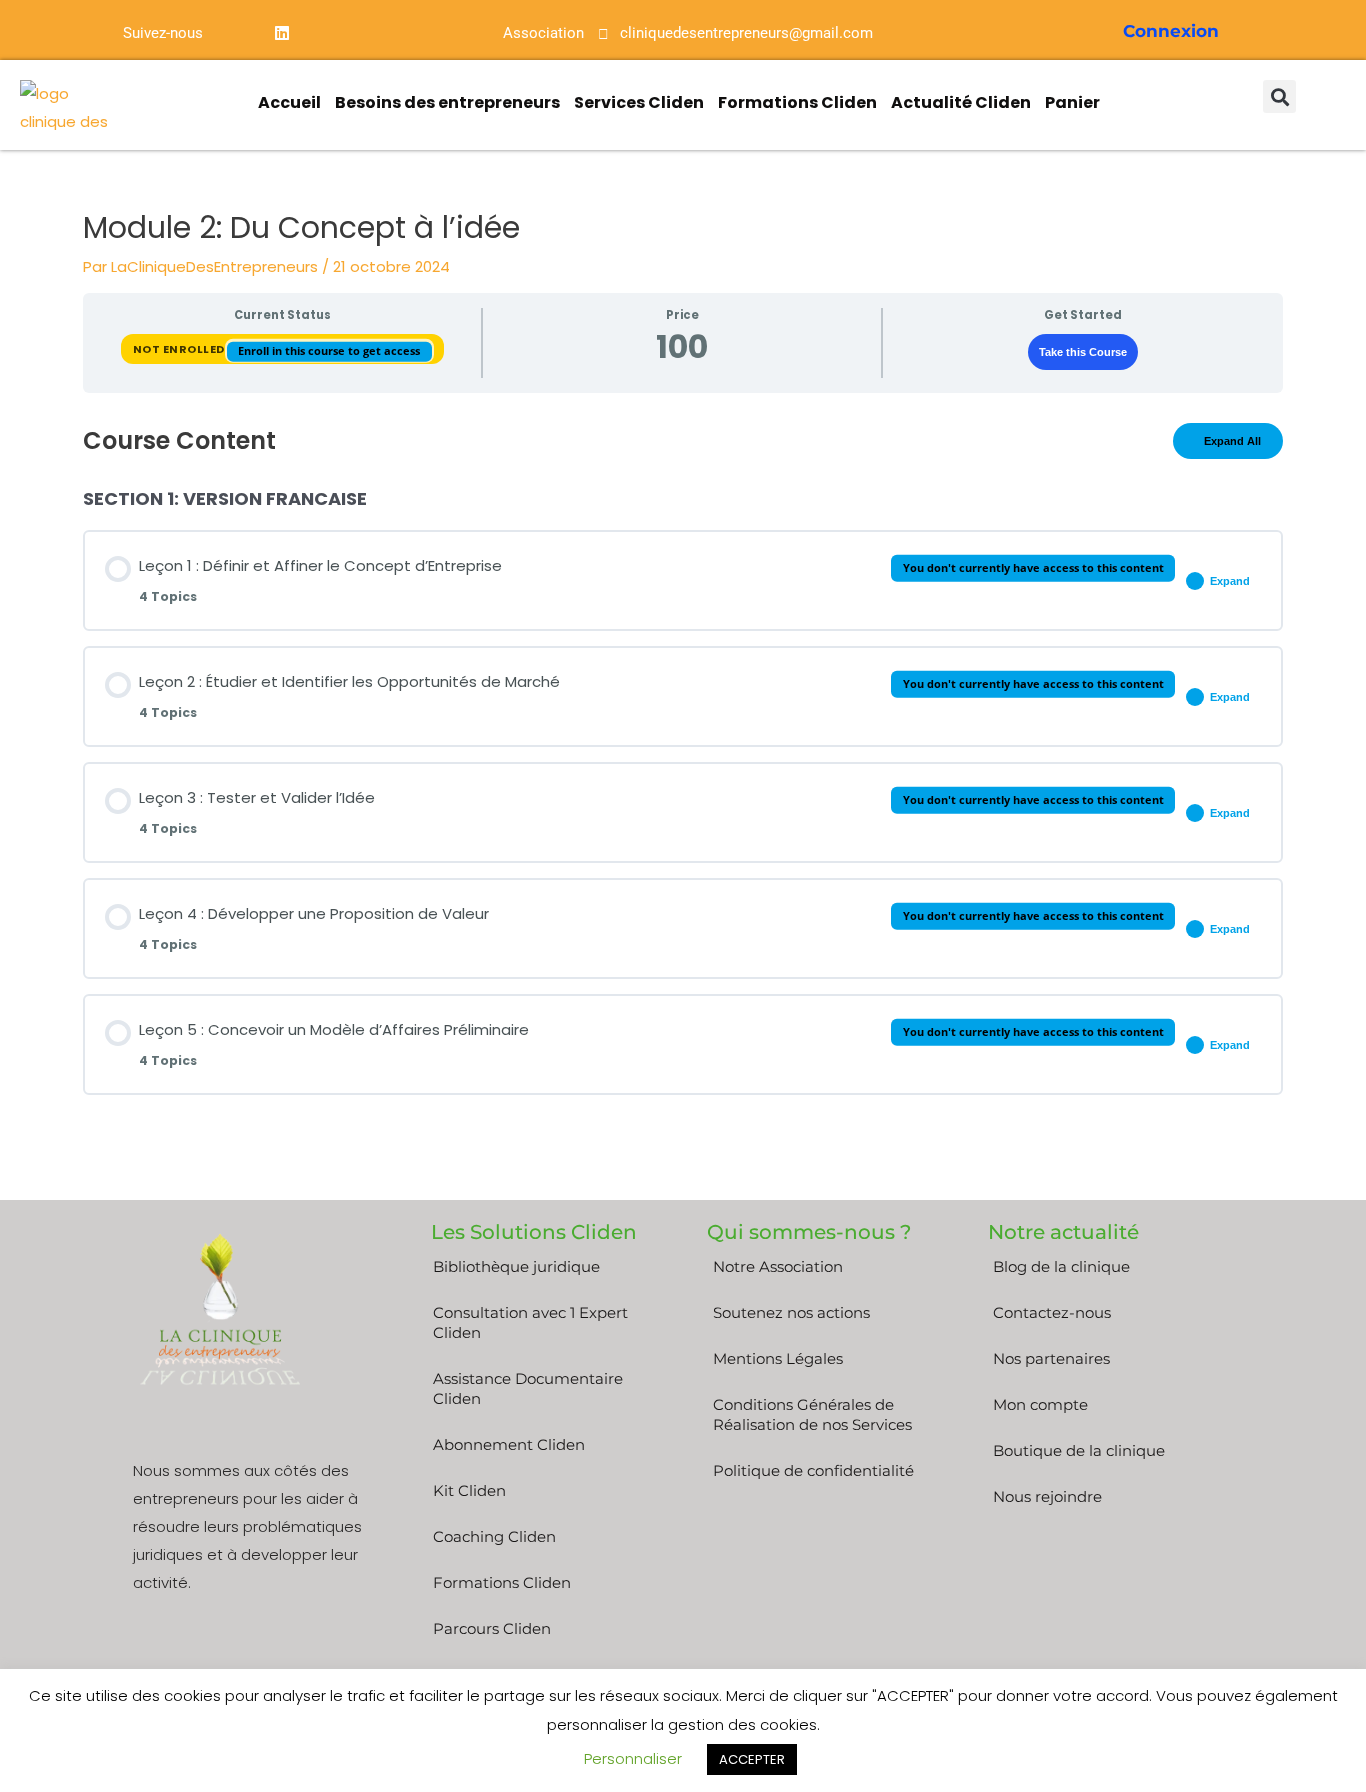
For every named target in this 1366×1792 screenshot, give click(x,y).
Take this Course (1083, 352)
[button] (1279, 96)
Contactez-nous (1052, 1312)
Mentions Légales (778, 1358)
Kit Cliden (469, 1490)
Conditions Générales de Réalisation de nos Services (812, 1414)
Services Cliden (639, 102)
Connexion (1171, 31)
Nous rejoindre (1047, 1496)
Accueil (289, 102)
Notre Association (778, 1266)
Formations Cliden (797, 102)
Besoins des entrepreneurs (447, 102)
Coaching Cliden (494, 1536)
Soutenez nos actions (791, 1312)
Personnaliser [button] (633, 1758)
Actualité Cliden (961, 102)
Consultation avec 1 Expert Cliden (530, 1322)
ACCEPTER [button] (752, 1759)
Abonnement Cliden (509, 1444)
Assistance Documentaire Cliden (528, 1388)
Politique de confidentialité (813, 1470)
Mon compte (1040, 1404)
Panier (1072, 102)
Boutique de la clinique (1079, 1450)
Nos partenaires (1051, 1358)
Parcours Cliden (492, 1628)
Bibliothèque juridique (516, 1266)
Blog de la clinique (1061, 1266)
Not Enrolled (180, 348)
